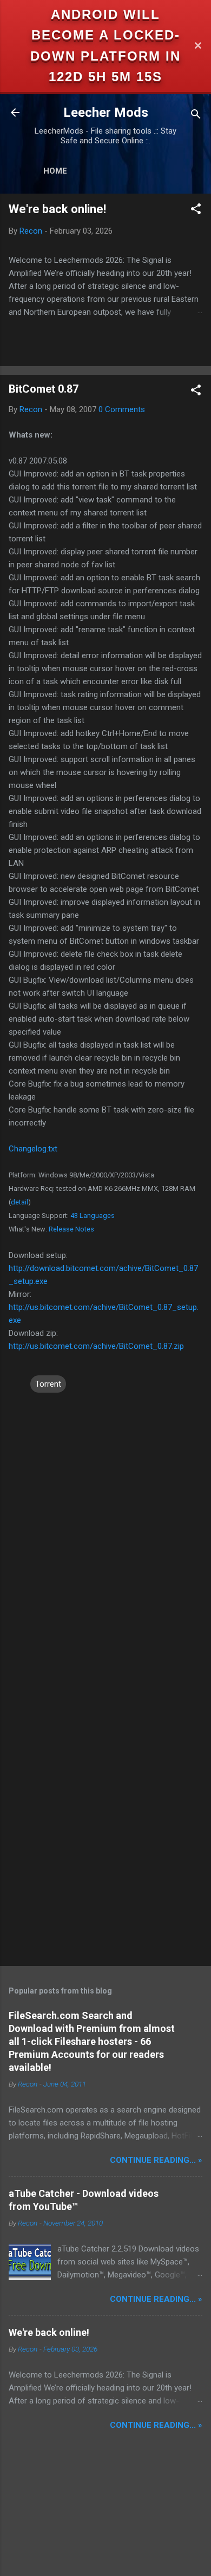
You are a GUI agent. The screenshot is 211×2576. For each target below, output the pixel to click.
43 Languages (93, 1216)
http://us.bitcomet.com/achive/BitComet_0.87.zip (96, 1346)
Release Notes (71, 1229)
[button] (196, 211)
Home (55, 171)
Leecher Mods (106, 112)
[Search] (196, 116)
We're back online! (57, 209)
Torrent (48, 1384)
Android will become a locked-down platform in (105, 35)
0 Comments (122, 409)
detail (19, 1202)
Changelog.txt (33, 1149)
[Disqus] (105, 1530)
